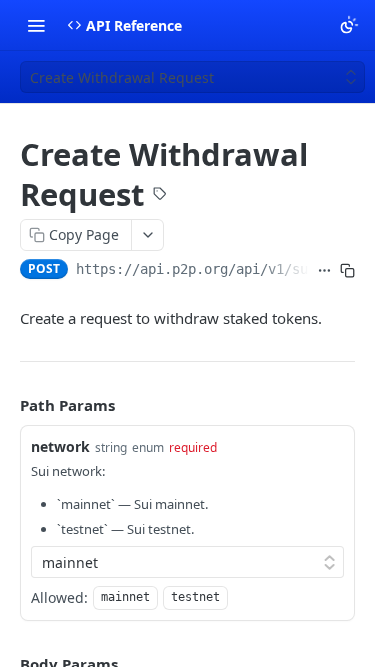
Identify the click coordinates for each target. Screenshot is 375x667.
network (60, 446)
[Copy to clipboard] (347, 271)
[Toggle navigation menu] (36, 25)
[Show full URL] (324, 271)
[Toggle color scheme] (349, 25)
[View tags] (160, 196)
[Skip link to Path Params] (6, 405)
